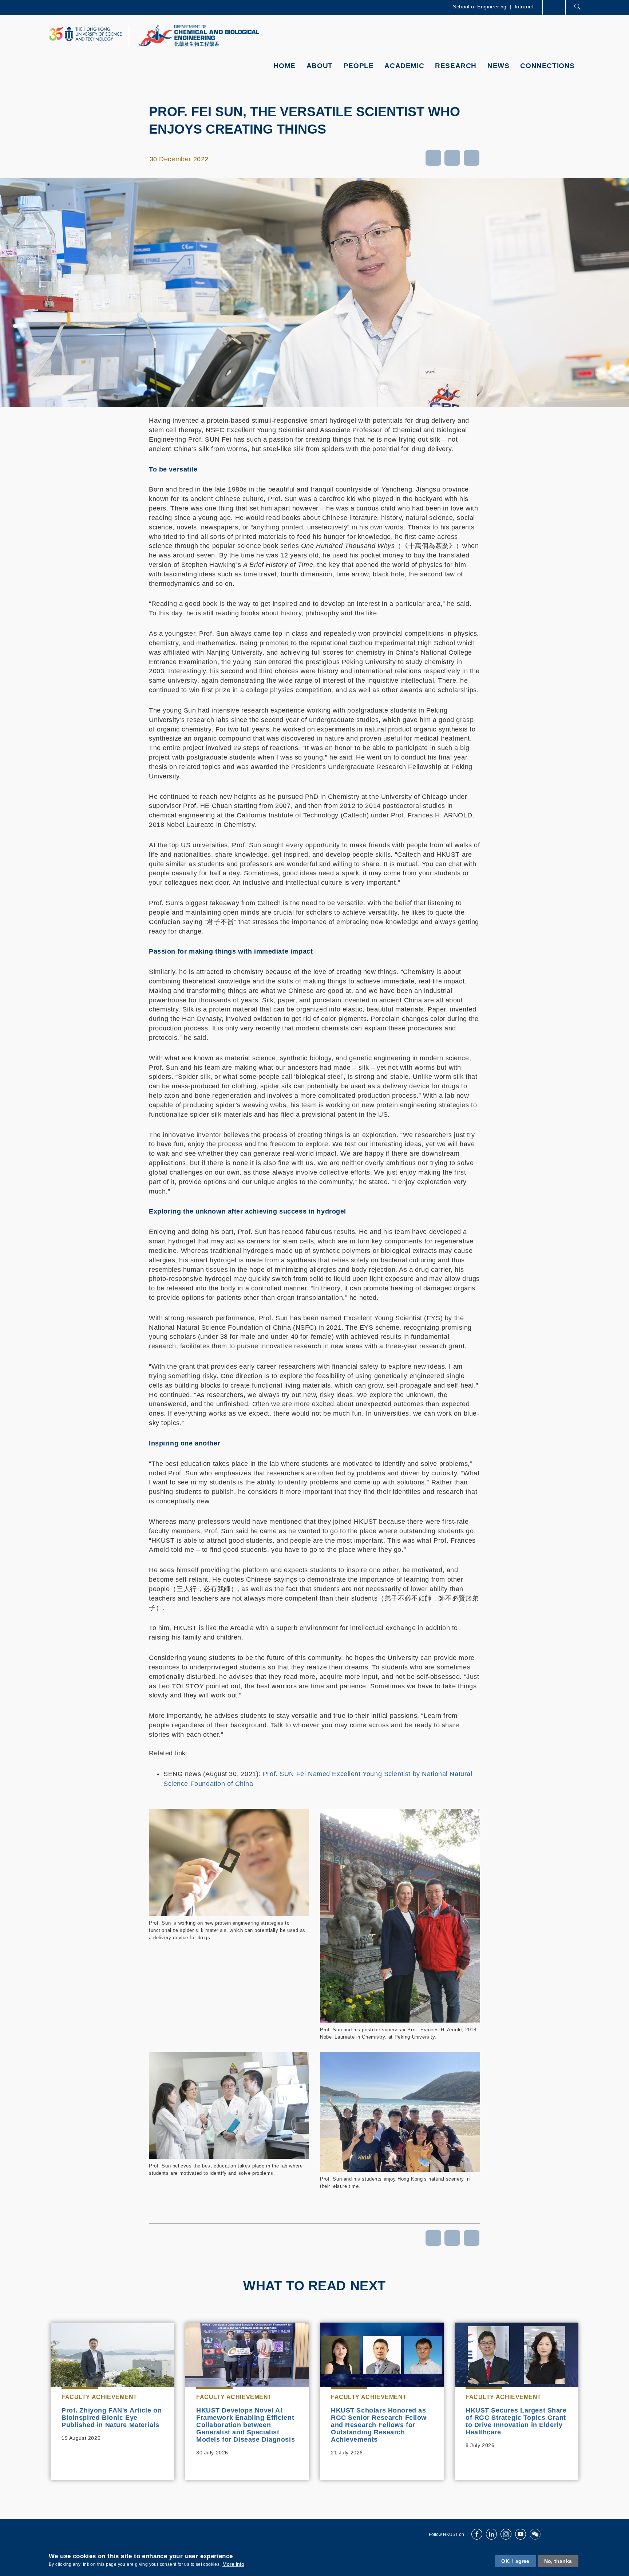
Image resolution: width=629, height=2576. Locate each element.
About (320, 66)
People (359, 66)
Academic (404, 66)
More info (233, 2564)
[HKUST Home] (85, 34)
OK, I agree (515, 2561)
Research (456, 66)
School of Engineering (480, 7)
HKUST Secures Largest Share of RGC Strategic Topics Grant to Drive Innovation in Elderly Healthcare (516, 2421)
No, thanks (558, 2561)
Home (284, 66)
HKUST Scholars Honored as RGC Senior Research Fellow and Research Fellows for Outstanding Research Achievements (379, 2425)
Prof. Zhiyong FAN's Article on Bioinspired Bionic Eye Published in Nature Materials (112, 2418)
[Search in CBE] (577, 8)
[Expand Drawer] (555, 7)
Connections (547, 66)
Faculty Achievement (99, 2397)
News (498, 66)
